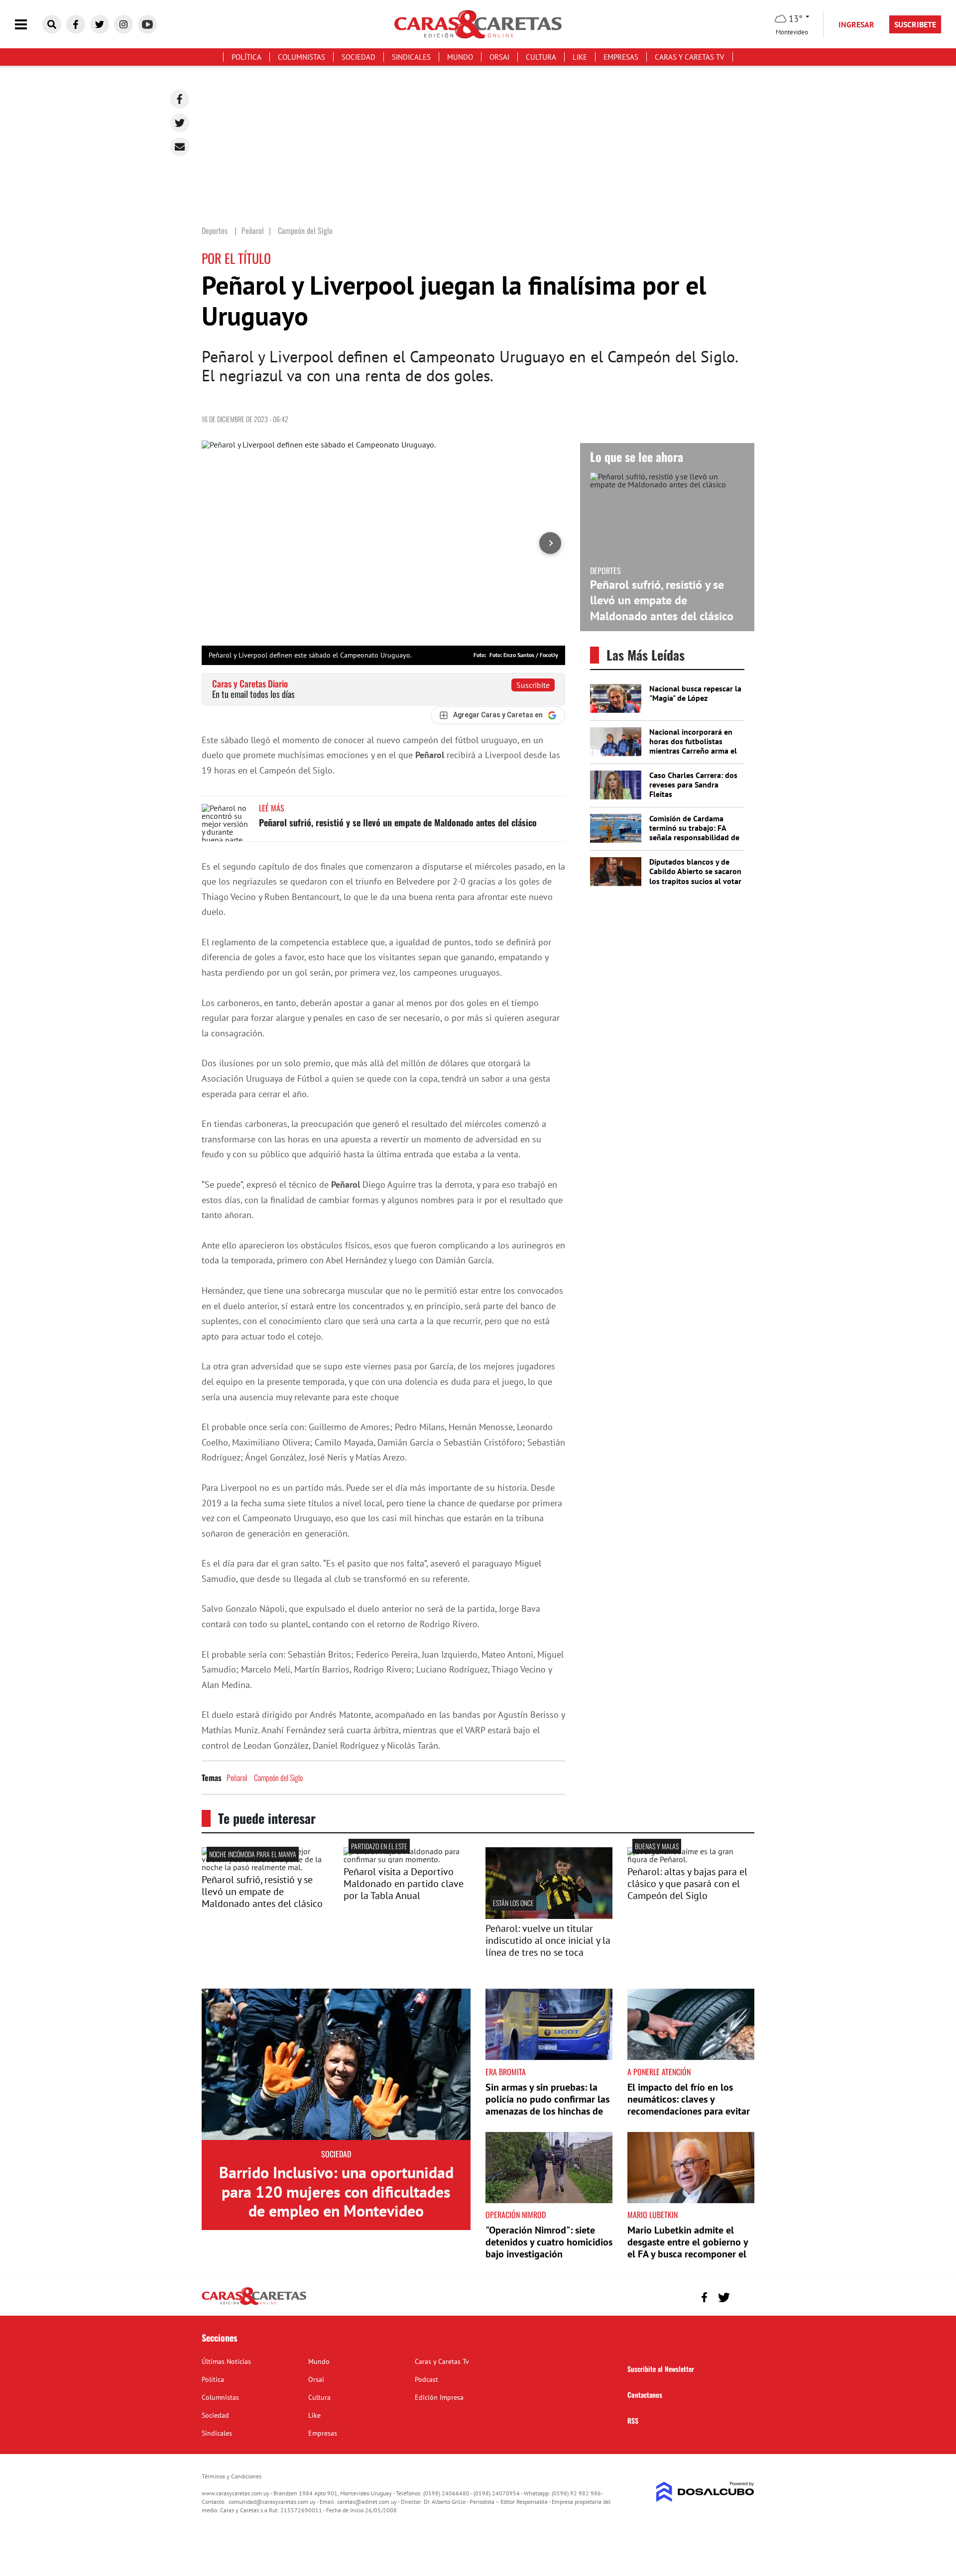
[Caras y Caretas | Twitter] (100, 24)
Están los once (513, 1903)
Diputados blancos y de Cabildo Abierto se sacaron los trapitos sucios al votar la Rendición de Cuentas (695, 876)
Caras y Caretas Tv (690, 57)
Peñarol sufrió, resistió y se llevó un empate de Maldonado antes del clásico (398, 822)
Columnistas (301, 57)
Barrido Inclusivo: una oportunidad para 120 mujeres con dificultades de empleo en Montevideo (336, 2191)
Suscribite (533, 685)
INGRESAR (856, 24)
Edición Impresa (439, 2397)
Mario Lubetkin (653, 2215)
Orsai (499, 57)
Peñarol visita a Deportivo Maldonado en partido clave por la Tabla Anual (404, 1884)
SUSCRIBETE (915, 24)
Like (580, 57)
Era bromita (506, 2072)
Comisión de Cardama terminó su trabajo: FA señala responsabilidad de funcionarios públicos (694, 833)
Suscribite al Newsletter (661, 2369)
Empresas (621, 57)
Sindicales (411, 57)
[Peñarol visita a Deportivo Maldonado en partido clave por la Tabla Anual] (407, 1859)
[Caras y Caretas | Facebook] (76, 24)
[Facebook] (180, 99)
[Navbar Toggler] (28, 25)
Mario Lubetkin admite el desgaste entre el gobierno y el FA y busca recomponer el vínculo (688, 2248)
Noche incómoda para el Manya (253, 1854)
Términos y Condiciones (232, 2476)
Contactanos (645, 2395)
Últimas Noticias (226, 2361)
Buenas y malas (657, 1846)
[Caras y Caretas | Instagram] (123, 24)
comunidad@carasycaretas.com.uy (272, 2502)
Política (246, 57)
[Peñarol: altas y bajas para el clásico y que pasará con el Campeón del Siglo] (691, 1859)
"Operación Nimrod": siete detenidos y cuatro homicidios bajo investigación (549, 2242)
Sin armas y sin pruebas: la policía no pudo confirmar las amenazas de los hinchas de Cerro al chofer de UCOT (547, 2105)
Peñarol (237, 1778)
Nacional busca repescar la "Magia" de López (695, 693)
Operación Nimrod (516, 2215)
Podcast (426, 2379)
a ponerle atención (659, 2072)
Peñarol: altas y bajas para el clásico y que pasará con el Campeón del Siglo (687, 1884)
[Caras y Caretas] (254, 2304)
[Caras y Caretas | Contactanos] (743, 2296)
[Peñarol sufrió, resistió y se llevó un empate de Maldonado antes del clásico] (227, 823)
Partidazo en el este (379, 1846)
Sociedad (358, 57)
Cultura (541, 57)
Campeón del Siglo (278, 1778)
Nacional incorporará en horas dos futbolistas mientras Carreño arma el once (693, 746)
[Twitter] (180, 123)
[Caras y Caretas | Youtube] (147, 24)
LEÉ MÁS (272, 808)
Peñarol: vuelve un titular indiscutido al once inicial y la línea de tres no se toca (548, 1940)
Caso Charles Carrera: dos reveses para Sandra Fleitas (693, 784)
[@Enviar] (180, 147)
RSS (633, 2420)
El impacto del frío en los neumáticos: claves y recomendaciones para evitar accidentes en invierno (689, 2105)
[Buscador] (52, 24)
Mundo (460, 57)
